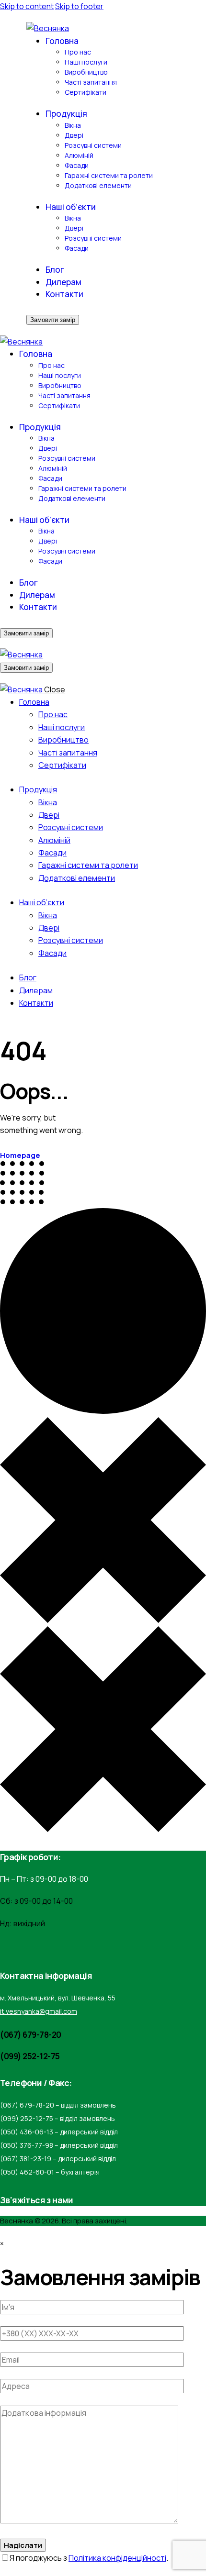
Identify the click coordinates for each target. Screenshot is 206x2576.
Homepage (20, 1155)
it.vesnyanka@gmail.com (39, 2011)
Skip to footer (79, 6)
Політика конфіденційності (117, 2558)
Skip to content (27, 6)
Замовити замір (53, 320)
